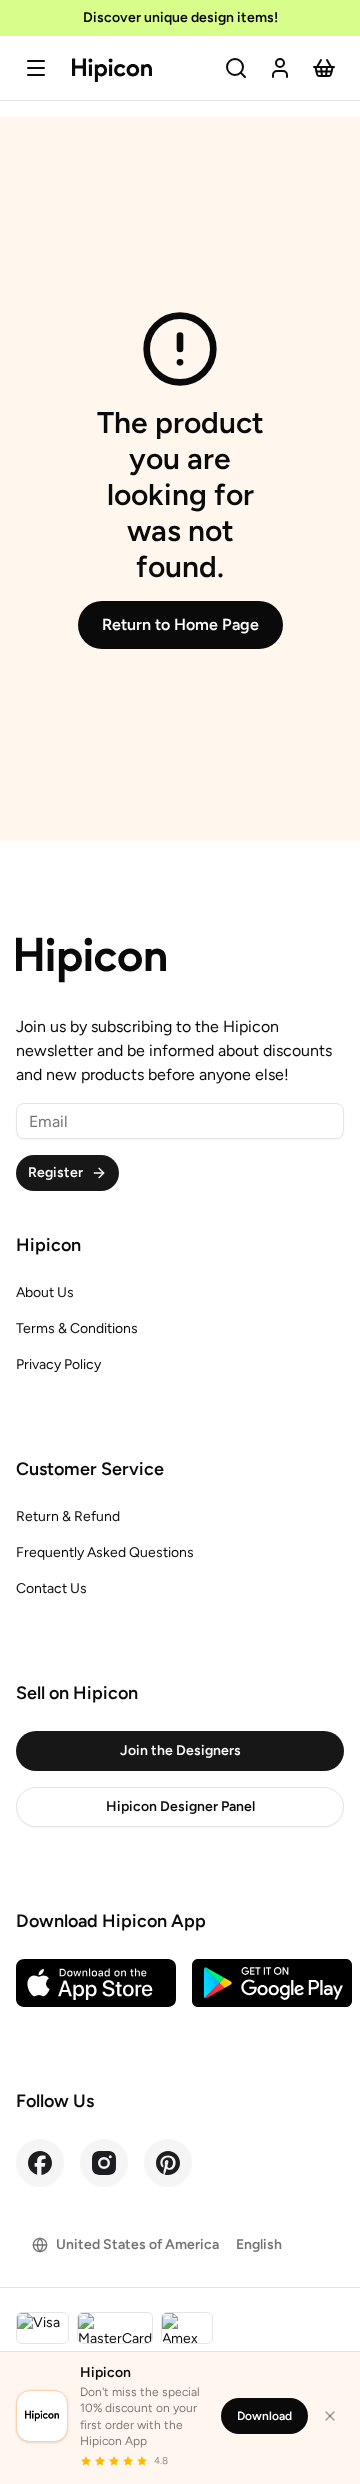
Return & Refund (68, 1516)
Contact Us (51, 1588)
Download (264, 2416)
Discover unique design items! (180, 17)
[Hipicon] (112, 70)
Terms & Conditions (77, 1328)
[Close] (330, 2416)
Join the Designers (180, 1750)
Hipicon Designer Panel (180, 1806)
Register (55, 1172)
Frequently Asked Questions (105, 1552)
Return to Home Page (180, 624)
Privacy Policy (58, 1364)
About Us (45, 1292)
